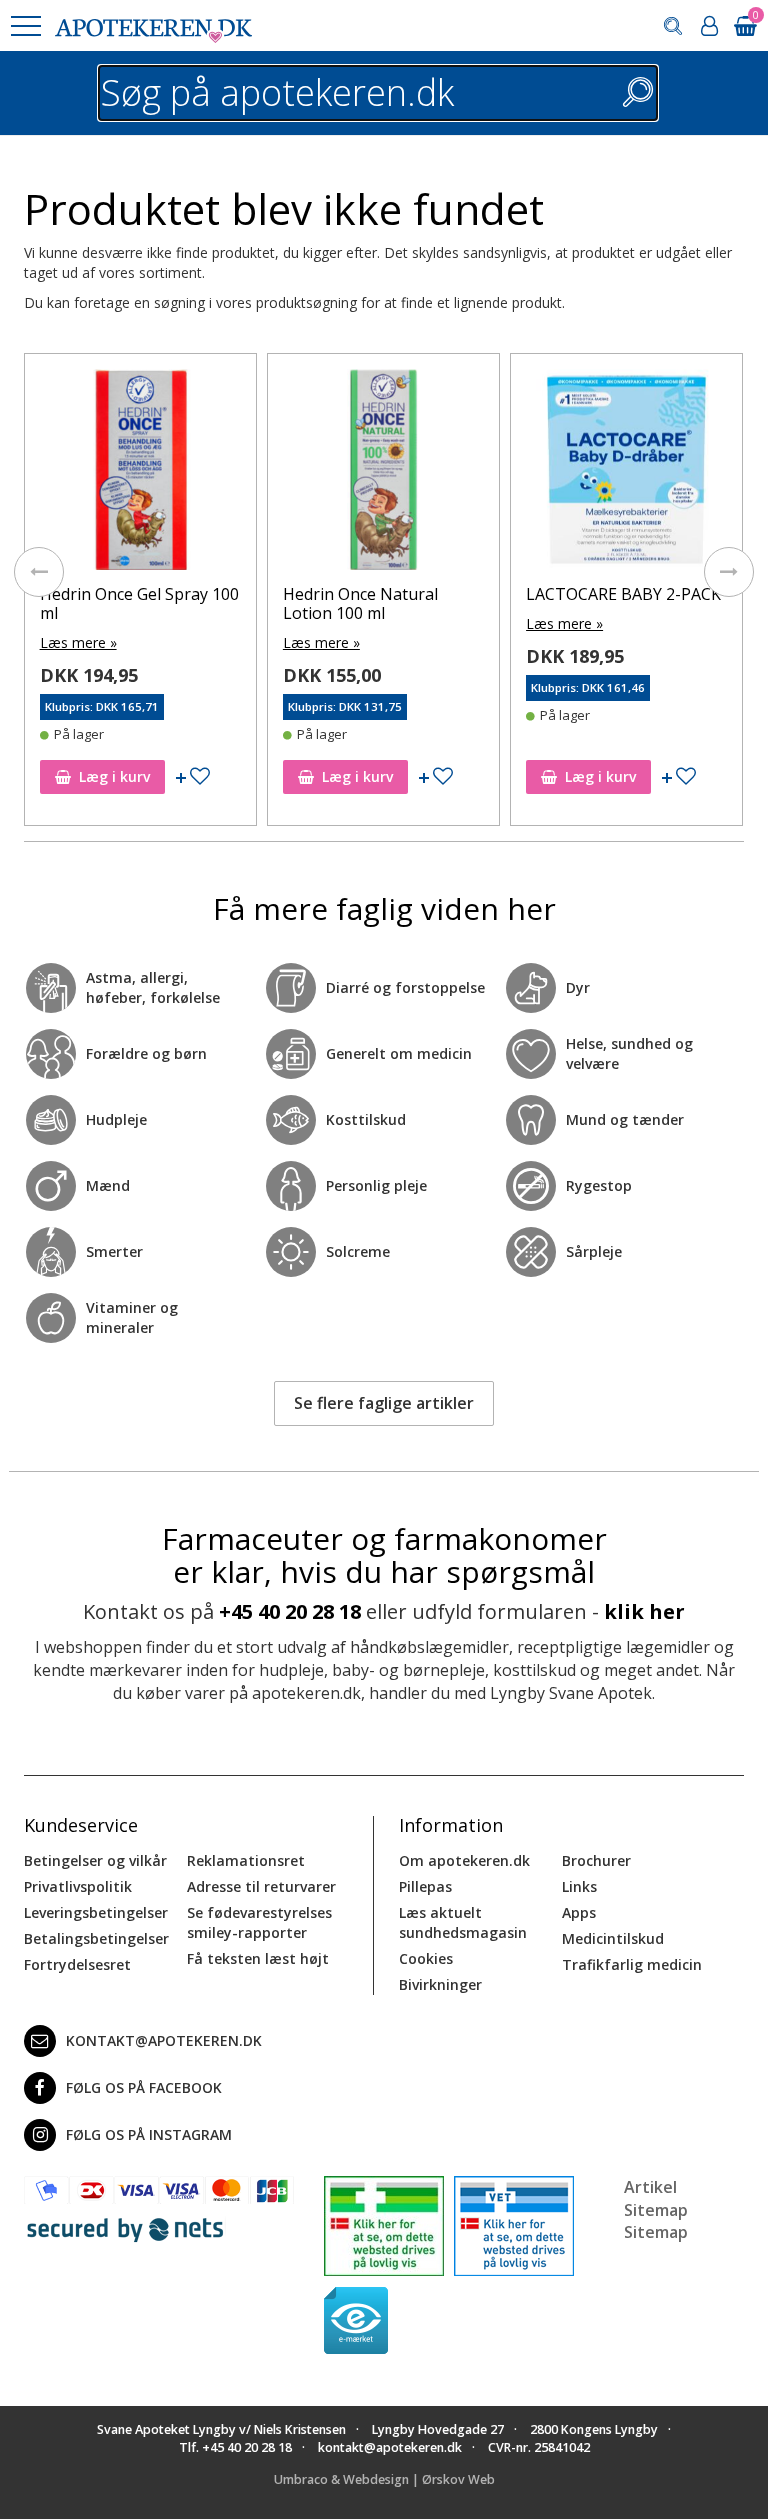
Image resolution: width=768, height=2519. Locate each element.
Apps (579, 1912)
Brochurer (596, 1860)
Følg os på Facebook (144, 2087)
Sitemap (656, 2232)
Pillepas (425, 1886)
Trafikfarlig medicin (632, 1964)
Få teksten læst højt (258, 1958)
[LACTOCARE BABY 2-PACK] (626, 474)
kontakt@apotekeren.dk (164, 2040)
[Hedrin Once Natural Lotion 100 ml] (383, 474)
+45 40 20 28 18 (290, 1611)
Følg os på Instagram (149, 2134)
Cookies (426, 1958)
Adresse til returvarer (261, 1886)
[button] (25, 26)
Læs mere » (78, 642)
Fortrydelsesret (77, 1964)
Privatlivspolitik (78, 1886)
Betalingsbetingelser (96, 1938)
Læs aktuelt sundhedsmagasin (463, 1922)
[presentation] (39, 572)
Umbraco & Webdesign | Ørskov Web (384, 2479)
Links (579, 1886)
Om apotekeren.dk (464, 1860)
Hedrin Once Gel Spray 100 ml (139, 603)
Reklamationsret (246, 1860)
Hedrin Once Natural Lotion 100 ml (360, 603)
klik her (644, 1611)
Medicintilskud (613, 1938)
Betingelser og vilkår (95, 1860)
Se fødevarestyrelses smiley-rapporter (259, 1922)
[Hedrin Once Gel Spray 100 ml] (140, 474)
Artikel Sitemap (656, 2198)
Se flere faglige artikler (384, 1403)
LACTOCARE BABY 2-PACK (623, 594)
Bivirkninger (440, 1984)
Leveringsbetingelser (96, 1912)
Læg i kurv (114, 776)
